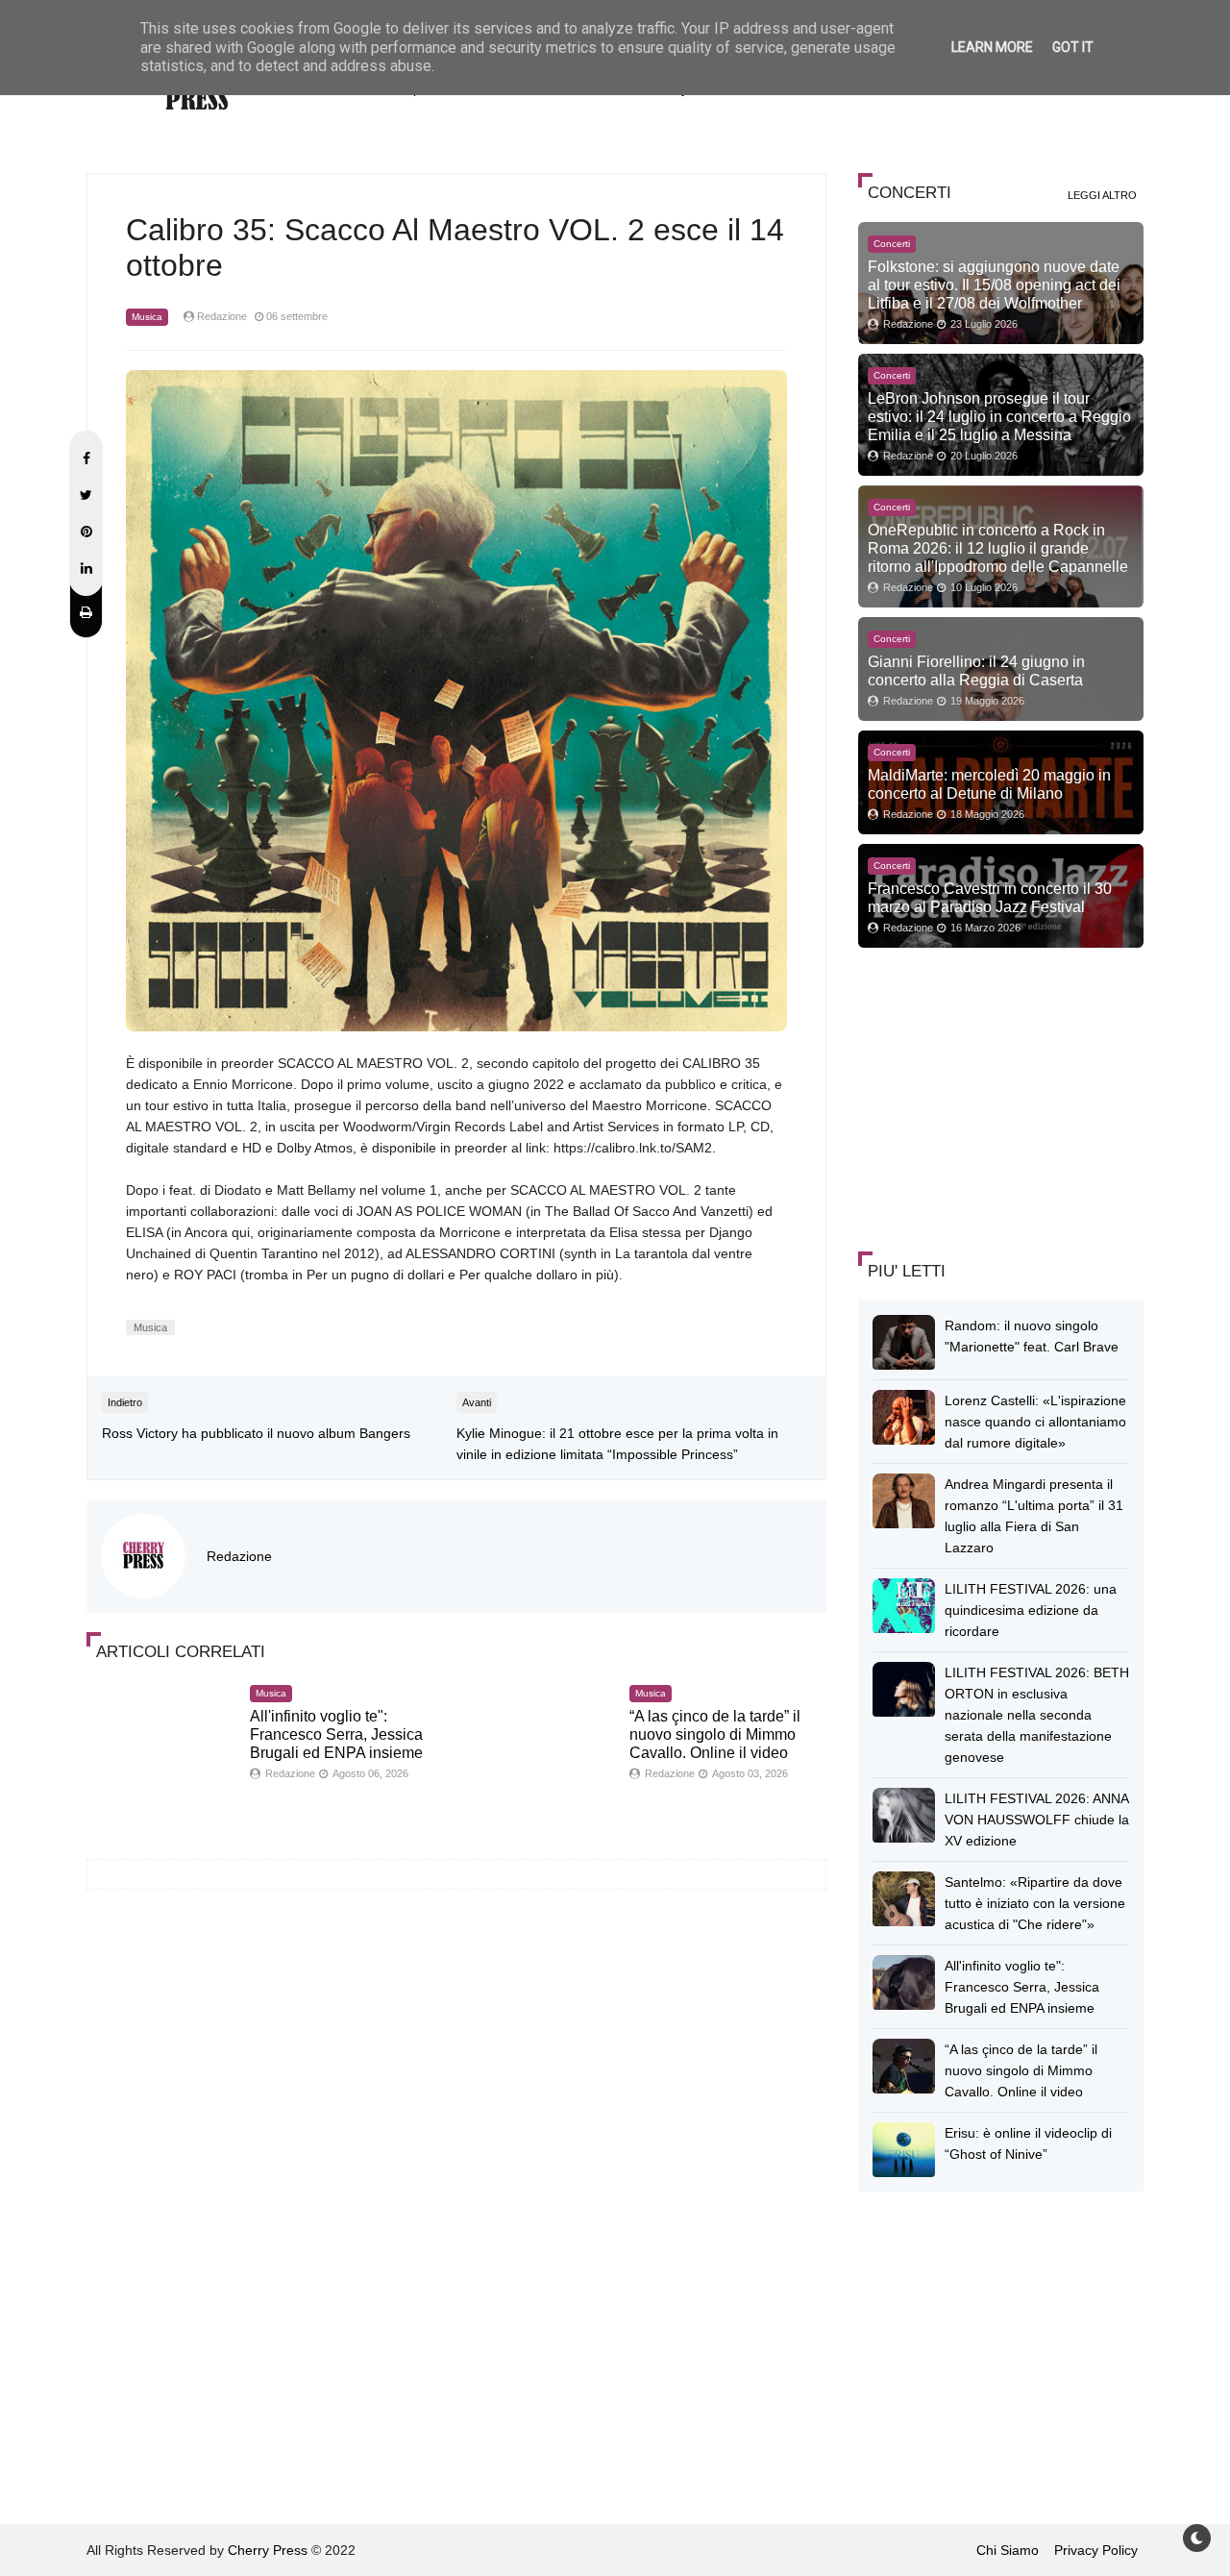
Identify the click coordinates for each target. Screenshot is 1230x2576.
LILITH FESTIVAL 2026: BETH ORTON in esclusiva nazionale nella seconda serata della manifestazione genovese (1037, 1715)
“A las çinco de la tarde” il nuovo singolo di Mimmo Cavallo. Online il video (715, 1734)
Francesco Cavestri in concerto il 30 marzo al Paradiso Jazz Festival (990, 897)
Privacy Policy (1096, 2550)
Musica (147, 317)
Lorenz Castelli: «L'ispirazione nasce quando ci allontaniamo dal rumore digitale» (1035, 1422)
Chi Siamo (1008, 2550)
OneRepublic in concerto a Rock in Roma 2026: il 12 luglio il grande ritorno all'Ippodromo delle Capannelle (998, 548)
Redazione (239, 1556)
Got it (1073, 47)
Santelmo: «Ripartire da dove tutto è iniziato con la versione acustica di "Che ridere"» (1035, 1903)
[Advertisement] (1002, 1097)
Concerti (892, 244)
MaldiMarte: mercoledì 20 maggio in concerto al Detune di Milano (989, 784)
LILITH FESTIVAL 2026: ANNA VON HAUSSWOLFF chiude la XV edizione (1037, 1820)
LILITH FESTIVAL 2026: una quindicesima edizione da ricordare (1031, 1610)
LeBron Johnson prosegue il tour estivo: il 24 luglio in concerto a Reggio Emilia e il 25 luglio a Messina (999, 416)
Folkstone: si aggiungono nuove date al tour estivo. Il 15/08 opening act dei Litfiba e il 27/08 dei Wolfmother (994, 285)
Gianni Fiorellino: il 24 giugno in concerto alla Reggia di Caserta (976, 670)
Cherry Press (268, 2550)
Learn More (992, 47)
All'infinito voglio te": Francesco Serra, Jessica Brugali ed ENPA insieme (336, 1734)
